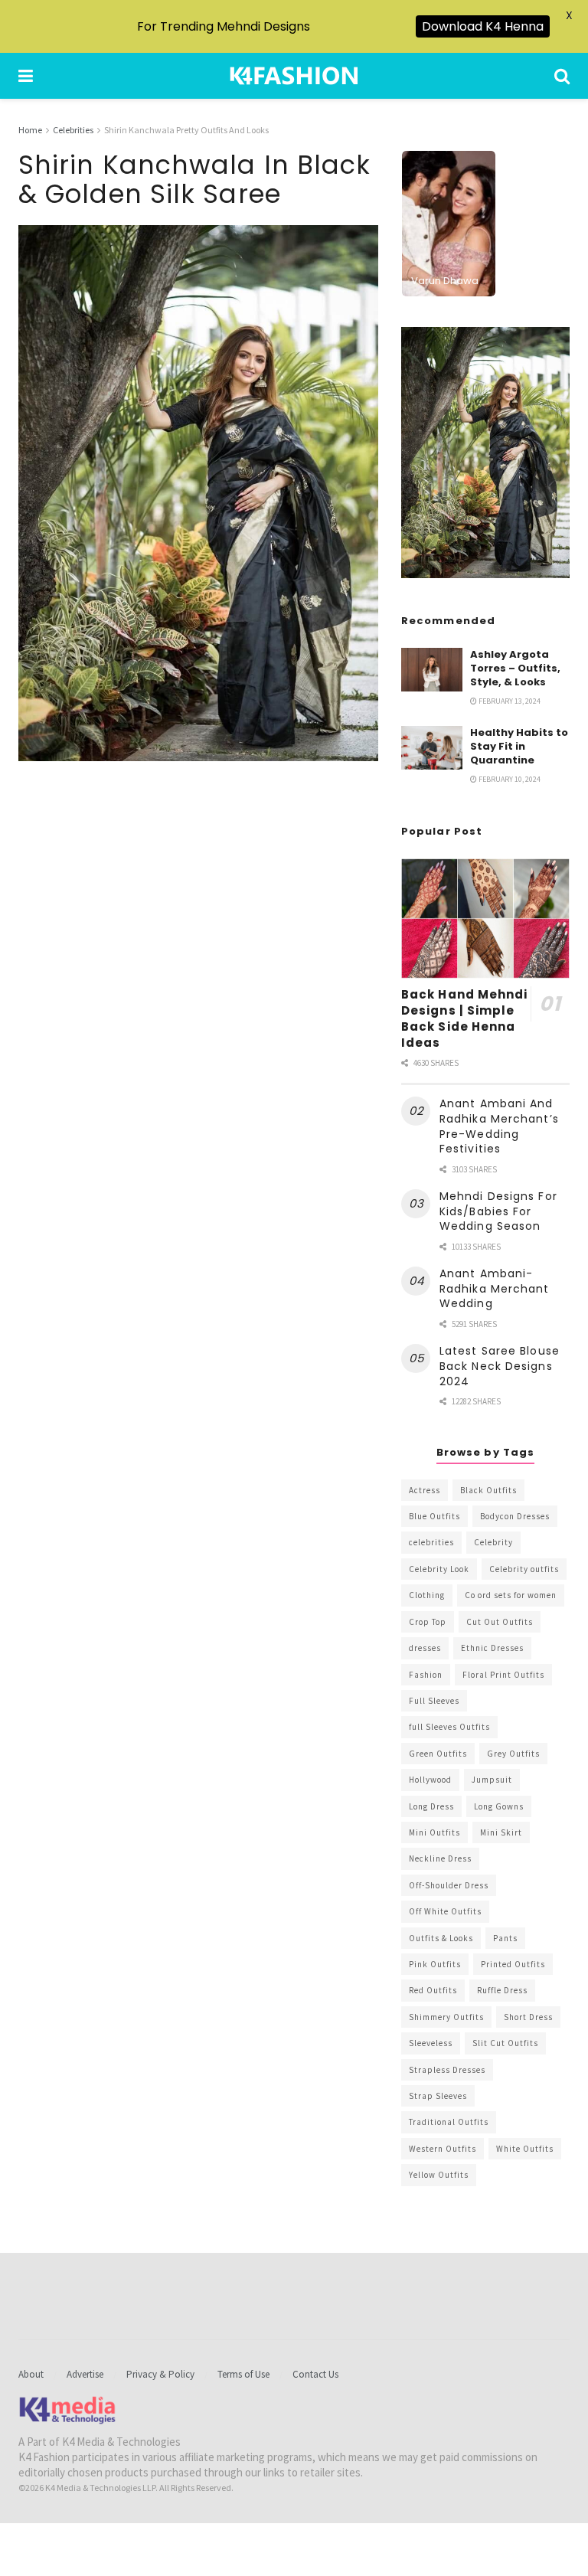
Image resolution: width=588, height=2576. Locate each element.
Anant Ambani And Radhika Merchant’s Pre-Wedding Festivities (499, 1126)
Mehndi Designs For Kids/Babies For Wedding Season (498, 1211)
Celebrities (73, 130)
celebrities (431, 1542)
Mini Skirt (501, 1832)
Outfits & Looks (441, 1938)
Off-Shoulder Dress (449, 1885)
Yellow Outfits (439, 2175)
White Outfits (525, 2149)
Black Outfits (488, 1490)
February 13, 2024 (509, 701)
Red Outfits (433, 1990)
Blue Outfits (434, 1516)
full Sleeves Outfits (449, 1727)
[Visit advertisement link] (485, 453)
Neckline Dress (440, 1858)
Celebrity (493, 1542)
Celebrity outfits (524, 1569)
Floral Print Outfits (503, 1675)
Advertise (85, 2374)
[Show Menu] (26, 76)
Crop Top (428, 1622)
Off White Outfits (445, 1911)
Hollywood (430, 1780)
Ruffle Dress (502, 1990)
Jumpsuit (492, 1780)
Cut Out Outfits (500, 1622)
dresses (425, 1648)
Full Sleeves (434, 1701)
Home (30, 130)
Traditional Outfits (449, 2122)
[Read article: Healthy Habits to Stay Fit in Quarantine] (432, 748)
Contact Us (315, 2374)
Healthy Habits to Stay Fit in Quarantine (519, 746)
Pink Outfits (435, 1964)
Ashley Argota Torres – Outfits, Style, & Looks (515, 668)
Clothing (427, 1595)
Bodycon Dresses (515, 1516)
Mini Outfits (434, 1832)
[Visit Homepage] (294, 76)
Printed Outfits (513, 1964)
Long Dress (431, 1806)
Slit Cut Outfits (505, 2043)
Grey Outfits (513, 1754)
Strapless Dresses (447, 2070)
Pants (505, 1938)
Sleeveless (431, 2043)
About (31, 2374)
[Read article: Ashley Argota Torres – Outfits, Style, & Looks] (432, 670)
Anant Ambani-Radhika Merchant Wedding (495, 1288)
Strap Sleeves (438, 2096)
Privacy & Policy (160, 2374)
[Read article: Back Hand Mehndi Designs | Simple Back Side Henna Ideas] (485, 919)
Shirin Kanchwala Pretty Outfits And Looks (186, 130)
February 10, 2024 (509, 779)
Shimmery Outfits (446, 2017)
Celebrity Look (439, 1569)
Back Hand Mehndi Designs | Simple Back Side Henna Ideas (465, 1018)
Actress (425, 1490)
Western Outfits (443, 2149)
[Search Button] (562, 76)
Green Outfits (438, 1754)
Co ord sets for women (511, 1595)
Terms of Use (243, 2374)
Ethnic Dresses (492, 1648)
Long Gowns (499, 1806)
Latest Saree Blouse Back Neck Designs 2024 (500, 1366)
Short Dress (528, 2017)
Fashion (426, 1675)
